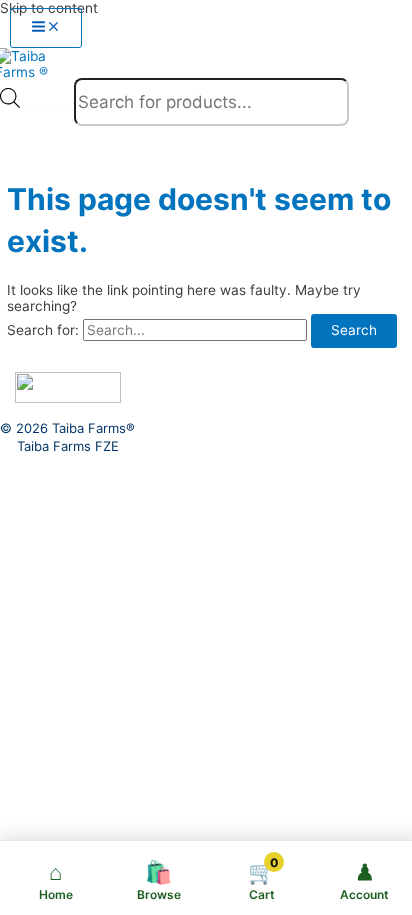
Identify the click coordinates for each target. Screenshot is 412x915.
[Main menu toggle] (46, 28)
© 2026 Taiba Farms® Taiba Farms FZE (67, 437)
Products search (48, 106)
